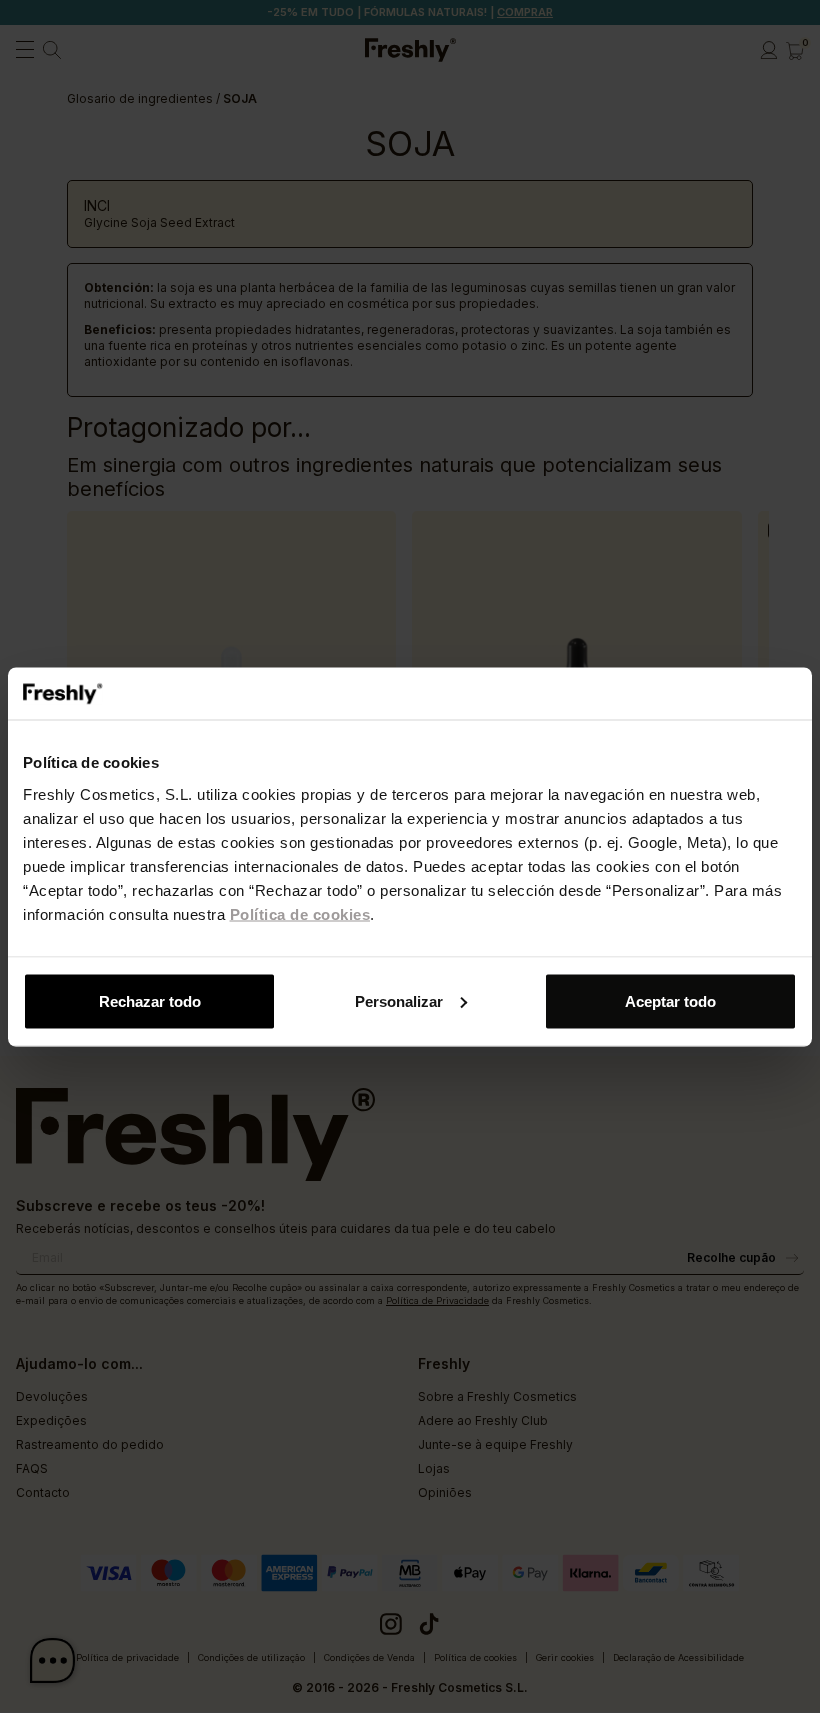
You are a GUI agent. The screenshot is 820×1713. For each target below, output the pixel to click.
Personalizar (399, 1000)
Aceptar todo (670, 1000)
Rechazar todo (150, 1000)
